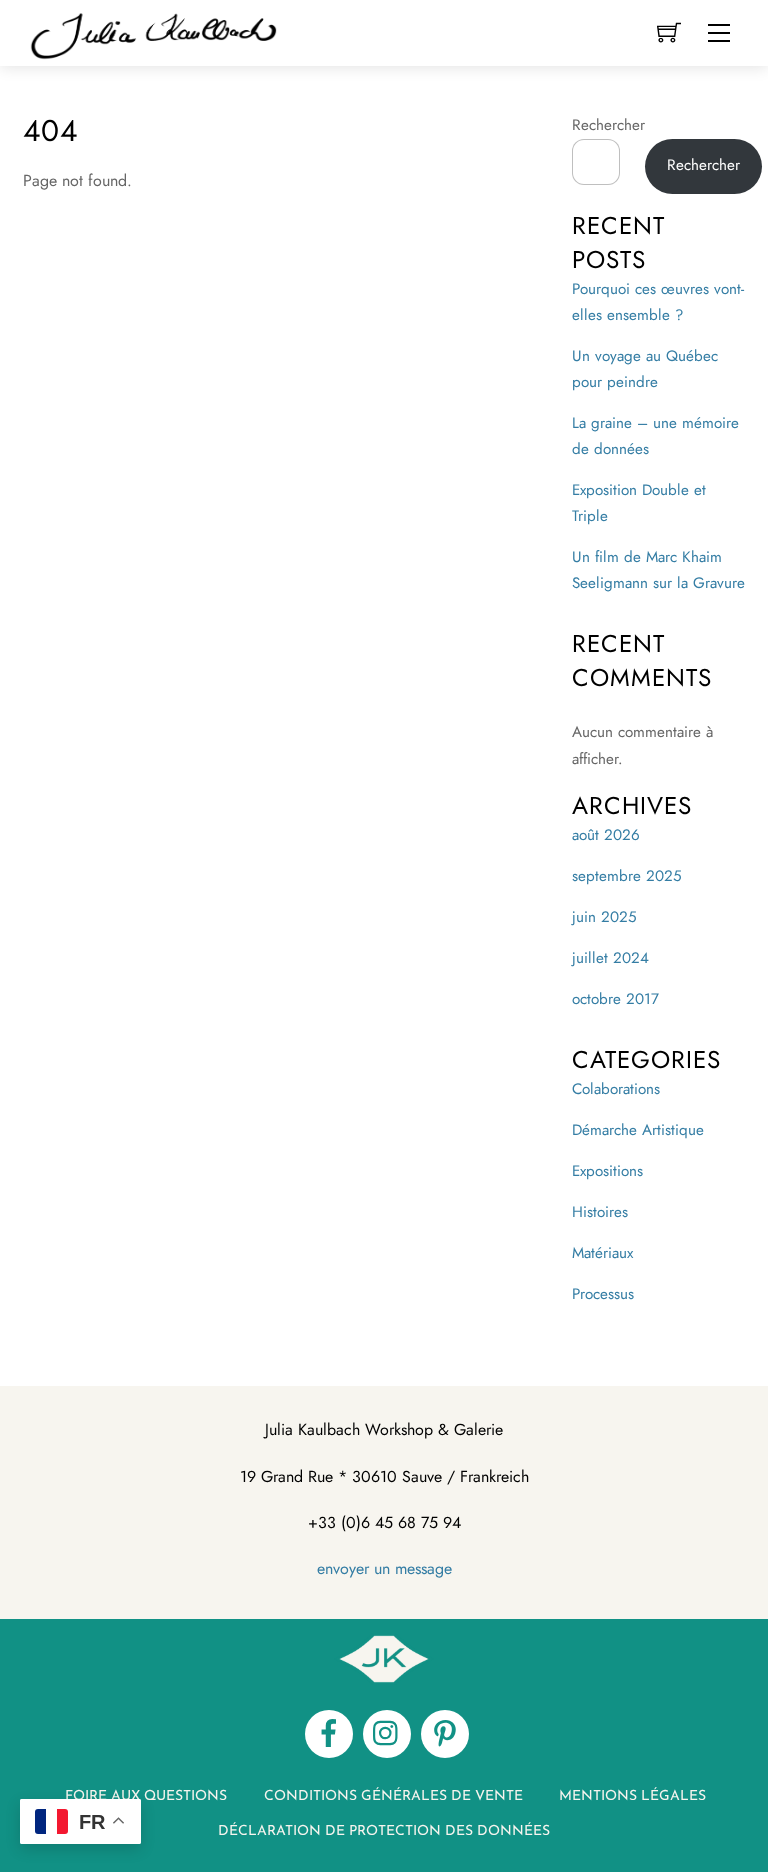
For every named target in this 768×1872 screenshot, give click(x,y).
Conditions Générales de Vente (393, 1796)
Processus (603, 1294)
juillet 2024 (610, 958)
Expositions (607, 1171)
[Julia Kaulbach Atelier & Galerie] (153, 31)
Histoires (600, 1212)
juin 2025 (604, 917)
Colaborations (616, 1089)
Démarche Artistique (638, 1130)
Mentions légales (632, 1796)
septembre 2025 (627, 876)
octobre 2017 (615, 999)
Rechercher (608, 125)
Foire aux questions (146, 1796)
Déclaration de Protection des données (384, 1831)
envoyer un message (384, 1568)
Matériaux (602, 1253)
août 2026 (606, 835)
